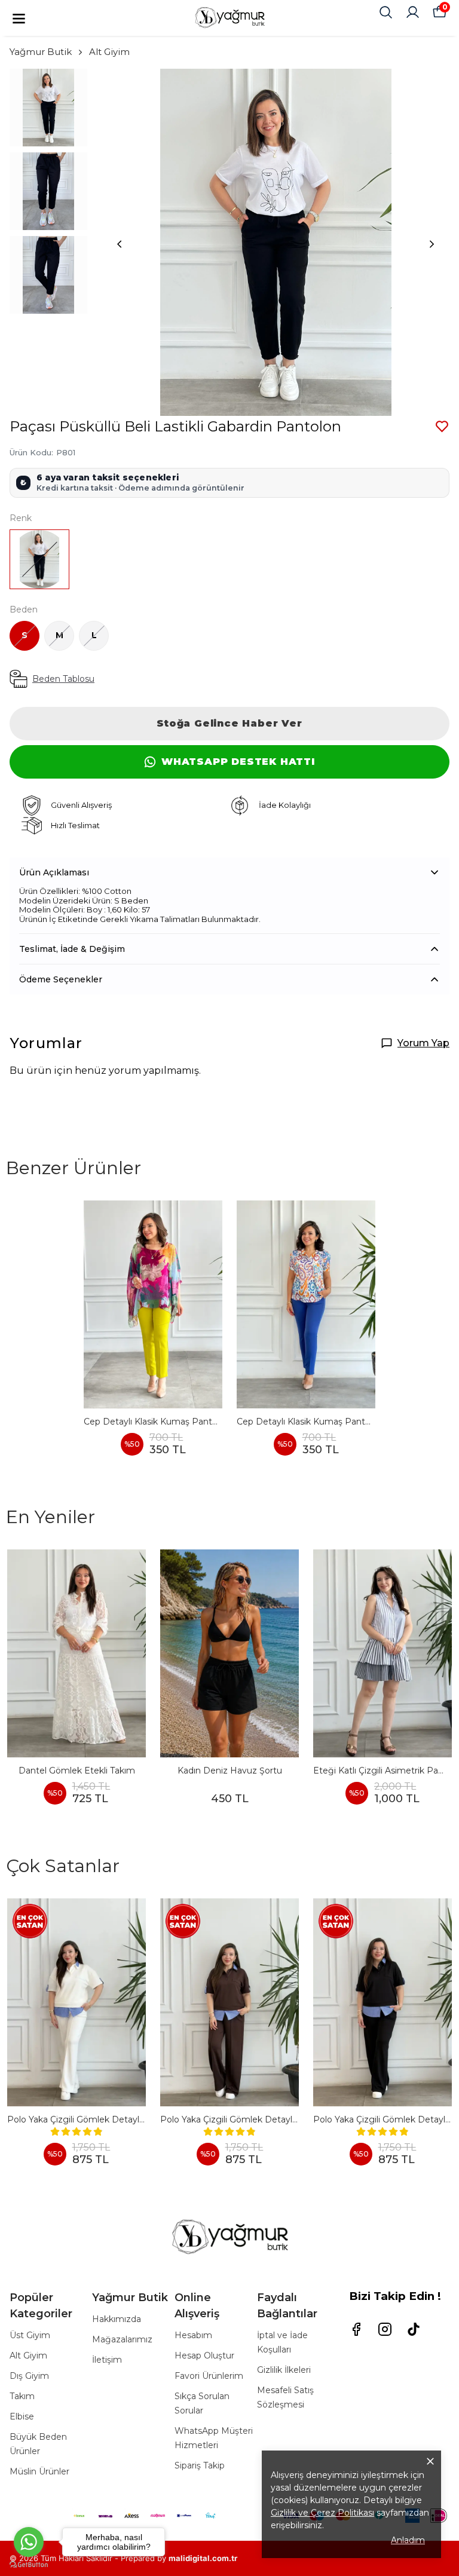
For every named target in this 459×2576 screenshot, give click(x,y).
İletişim (107, 2360)
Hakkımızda (117, 2319)
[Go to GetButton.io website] (29, 2564)
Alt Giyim (109, 52)
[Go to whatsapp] (29, 2542)
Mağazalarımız (122, 2339)
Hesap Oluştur (204, 2356)
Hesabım (193, 2335)
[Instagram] (385, 2329)
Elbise (22, 2416)
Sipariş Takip (200, 2465)
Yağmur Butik (41, 52)
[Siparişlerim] (413, 12)
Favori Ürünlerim (209, 2376)
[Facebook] (356, 2329)
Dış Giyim (29, 2376)
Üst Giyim (30, 2335)
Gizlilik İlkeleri (284, 2370)
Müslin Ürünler (39, 2471)
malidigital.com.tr (203, 2558)
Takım (22, 2396)
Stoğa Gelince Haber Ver (229, 723)
